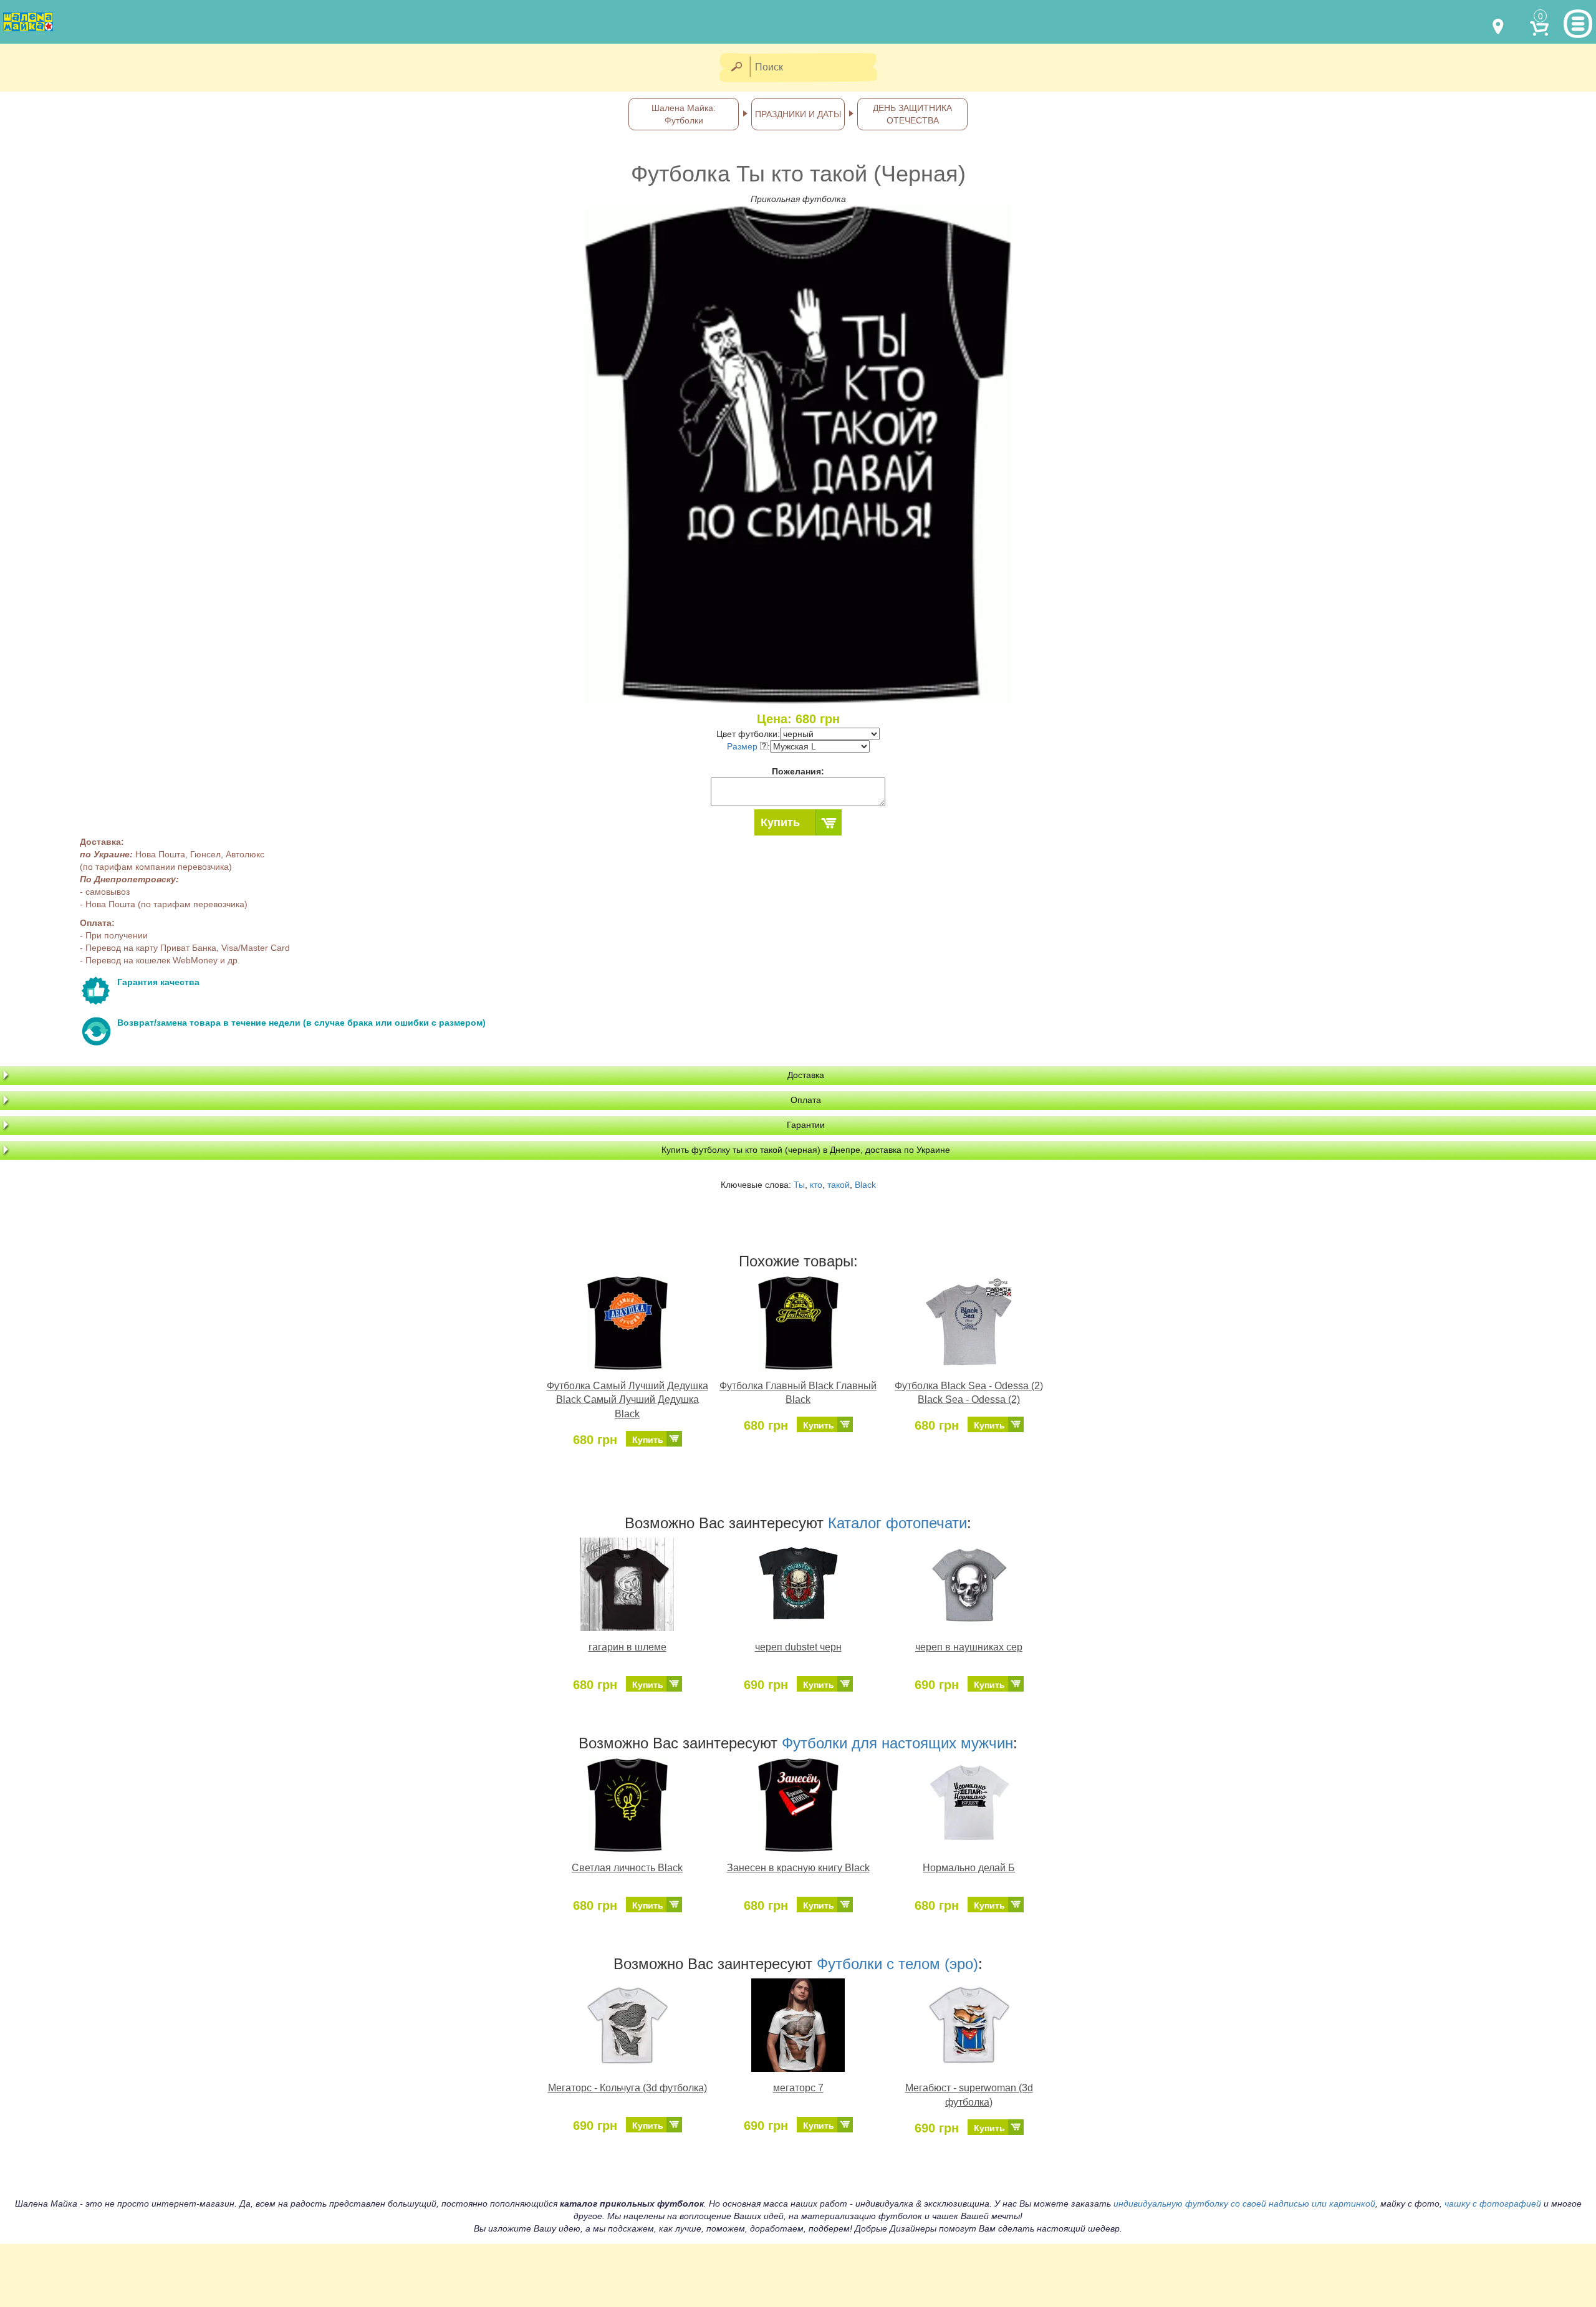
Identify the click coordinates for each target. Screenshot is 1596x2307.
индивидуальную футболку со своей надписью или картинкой (1244, 2203)
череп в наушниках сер (969, 1647)
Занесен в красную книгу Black (798, 1868)
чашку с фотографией (1493, 2203)
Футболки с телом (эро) (897, 1964)
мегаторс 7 (798, 2088)
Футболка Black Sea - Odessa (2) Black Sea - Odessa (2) (969, 1393)
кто (816, 1185)
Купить (780, 822)
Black (865, 1185)
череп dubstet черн (798, 1647)
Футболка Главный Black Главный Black (798, 1393)
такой (839, 1185)
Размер (743, 746)
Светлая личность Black (627, 1868)
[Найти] (736, 68)
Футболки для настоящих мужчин (897, 1743)
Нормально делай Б (969, 1868)
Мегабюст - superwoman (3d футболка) (969, 2095)
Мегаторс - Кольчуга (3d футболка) (627, 2088)
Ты (799, 1185)
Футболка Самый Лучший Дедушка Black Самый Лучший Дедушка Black (627, 1400)
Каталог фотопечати (897, 1523)
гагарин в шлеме (627, 1647)
